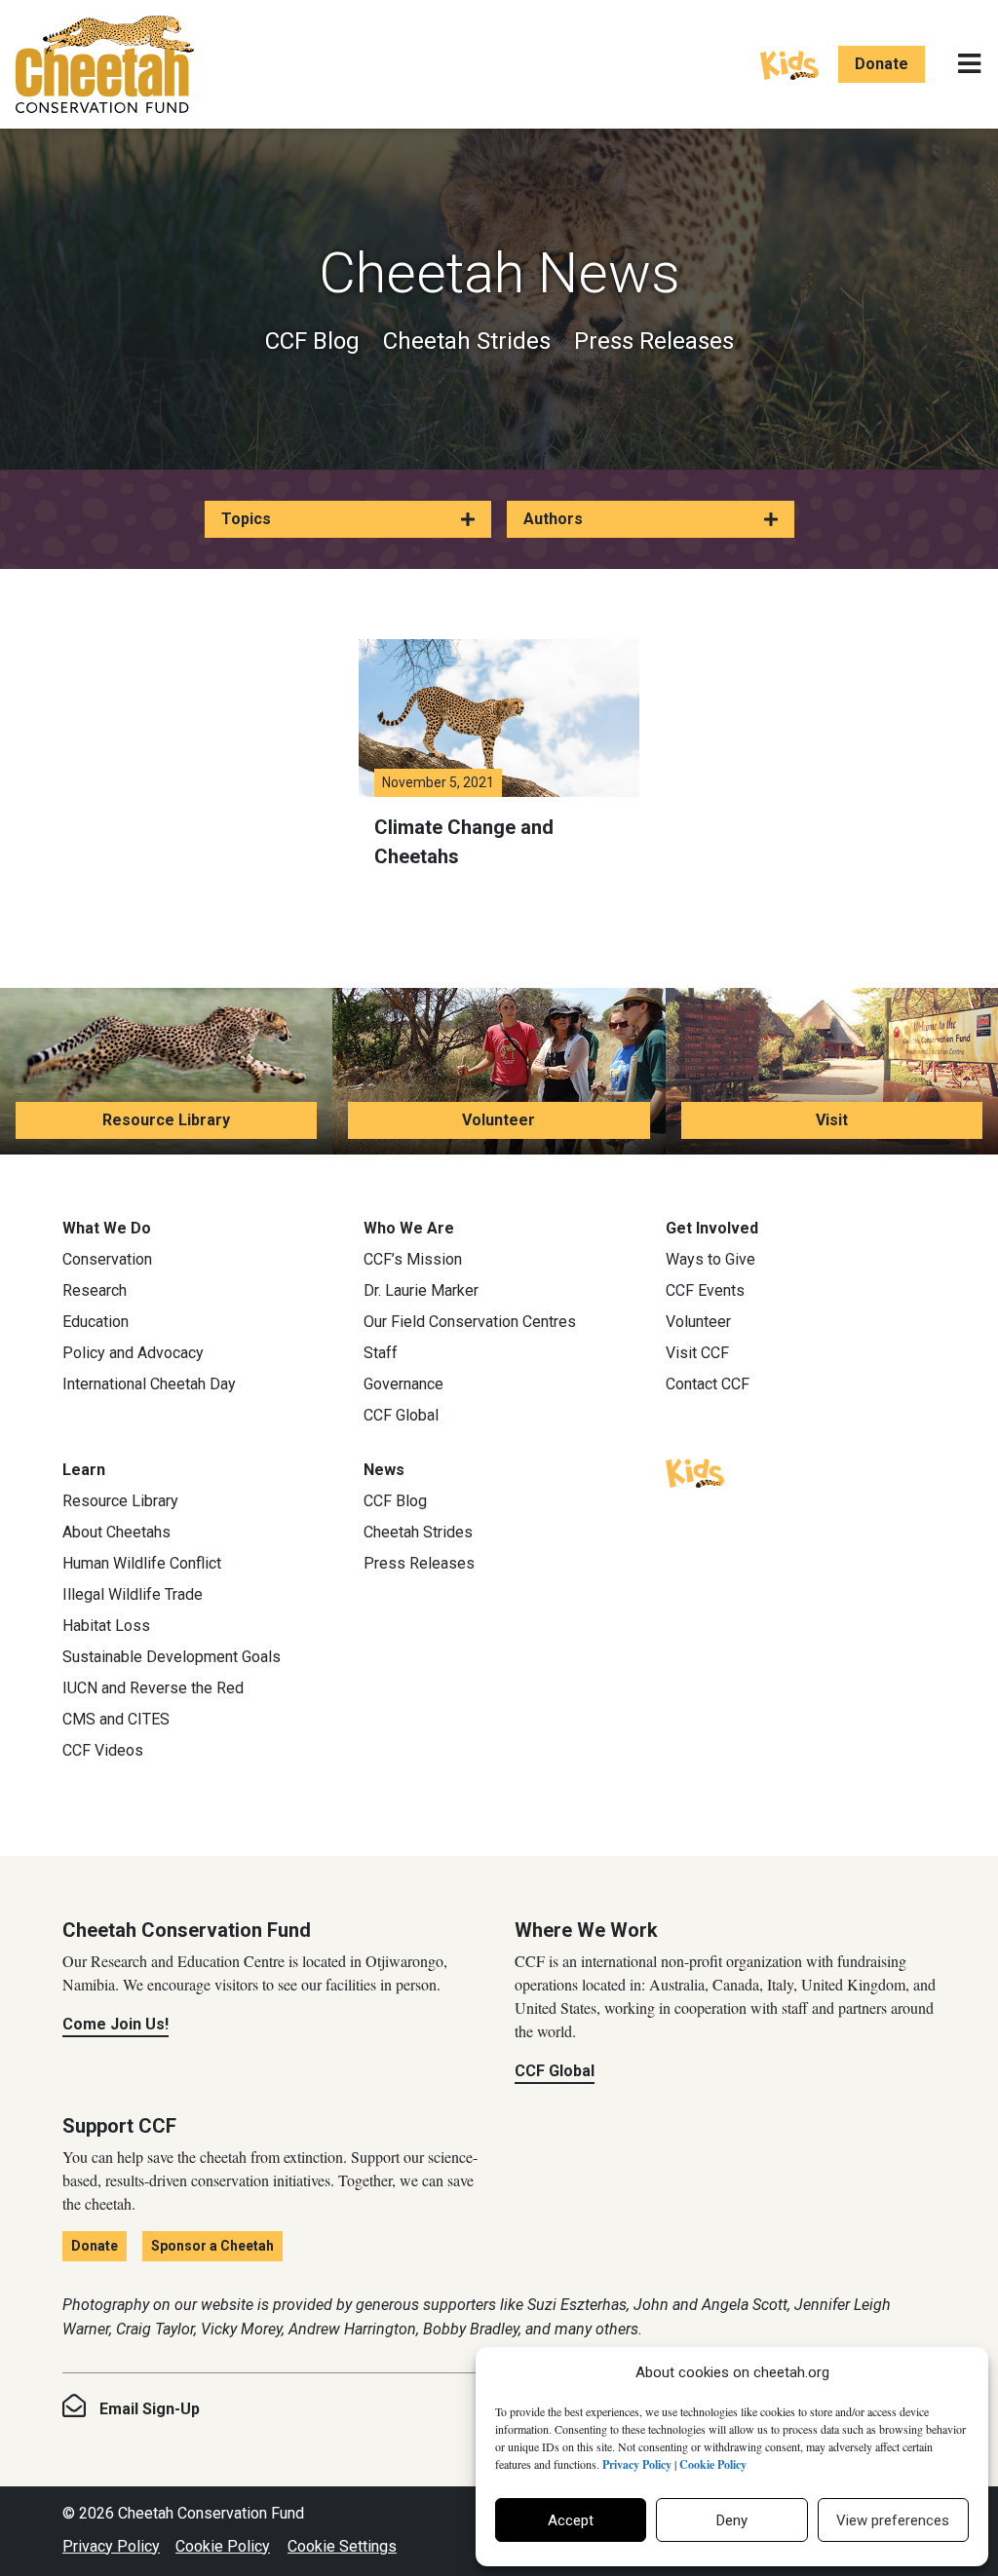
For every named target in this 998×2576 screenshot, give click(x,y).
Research (95, 1290)
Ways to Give (710, 1259)
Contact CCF (708, 1384)
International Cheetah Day (149, 1384)
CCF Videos (103, 1750)
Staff (381, 1353)
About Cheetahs (116, 1532)
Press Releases (654, 341)
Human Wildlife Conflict (142, 1563)
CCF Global (401, 1415)
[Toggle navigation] (969, 64)
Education (96, 1322)
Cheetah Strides (467, 341)
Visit (832, 1120)
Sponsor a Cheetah (212, 2246)
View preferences (893, 2520)
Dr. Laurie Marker (421, 1290)
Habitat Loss (106, 1626)
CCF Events (705, 1290)
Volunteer (499, 1120)
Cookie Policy (223, 2546)
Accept (571, 2520)
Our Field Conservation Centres (470, 1322)
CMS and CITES (116, 1719)
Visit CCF (697, 1353)
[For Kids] (789, 63)
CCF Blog (312, 341)
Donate (882, 64)
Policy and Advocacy (133, 1353)
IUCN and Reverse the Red (153, 1688)
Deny (732, 2520)
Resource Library (166, 1120)
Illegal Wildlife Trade (133, 1594)
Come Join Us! (115, 2024)
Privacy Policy (111, 2546)
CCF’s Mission (413, 1259)
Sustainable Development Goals (172, 1657)
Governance (403, 1384)
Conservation (107, 1259)
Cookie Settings (342, 2546)
